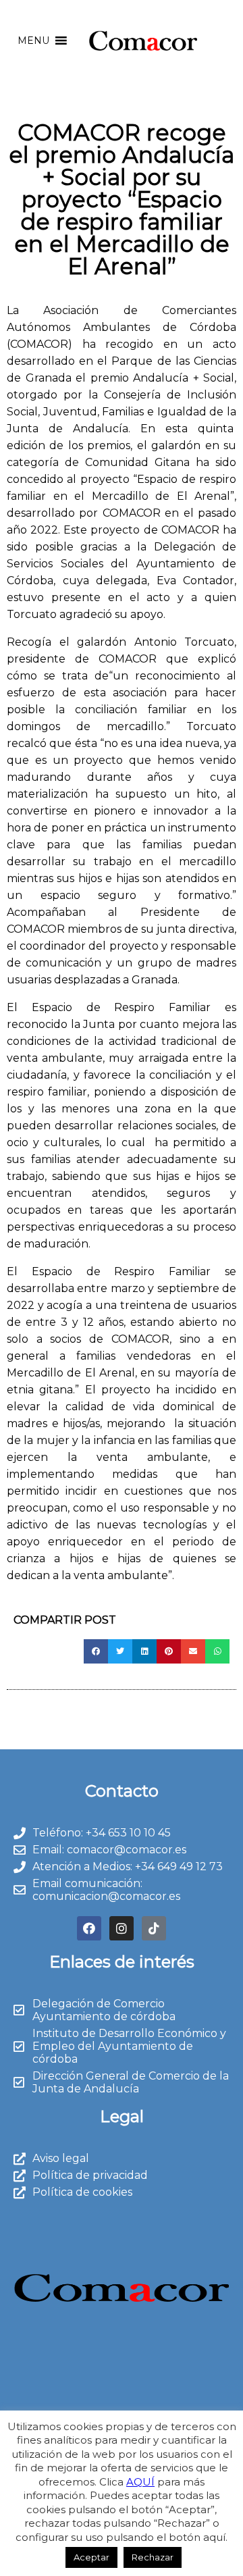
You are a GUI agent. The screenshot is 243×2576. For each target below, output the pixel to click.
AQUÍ (140, 2482)
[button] (33, 41)
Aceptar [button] (91, 2557)
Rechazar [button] (153, 2557)
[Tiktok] (154, 1928)
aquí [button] (214, 2537)
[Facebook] (89, 1928)
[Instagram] (122, 1928)
